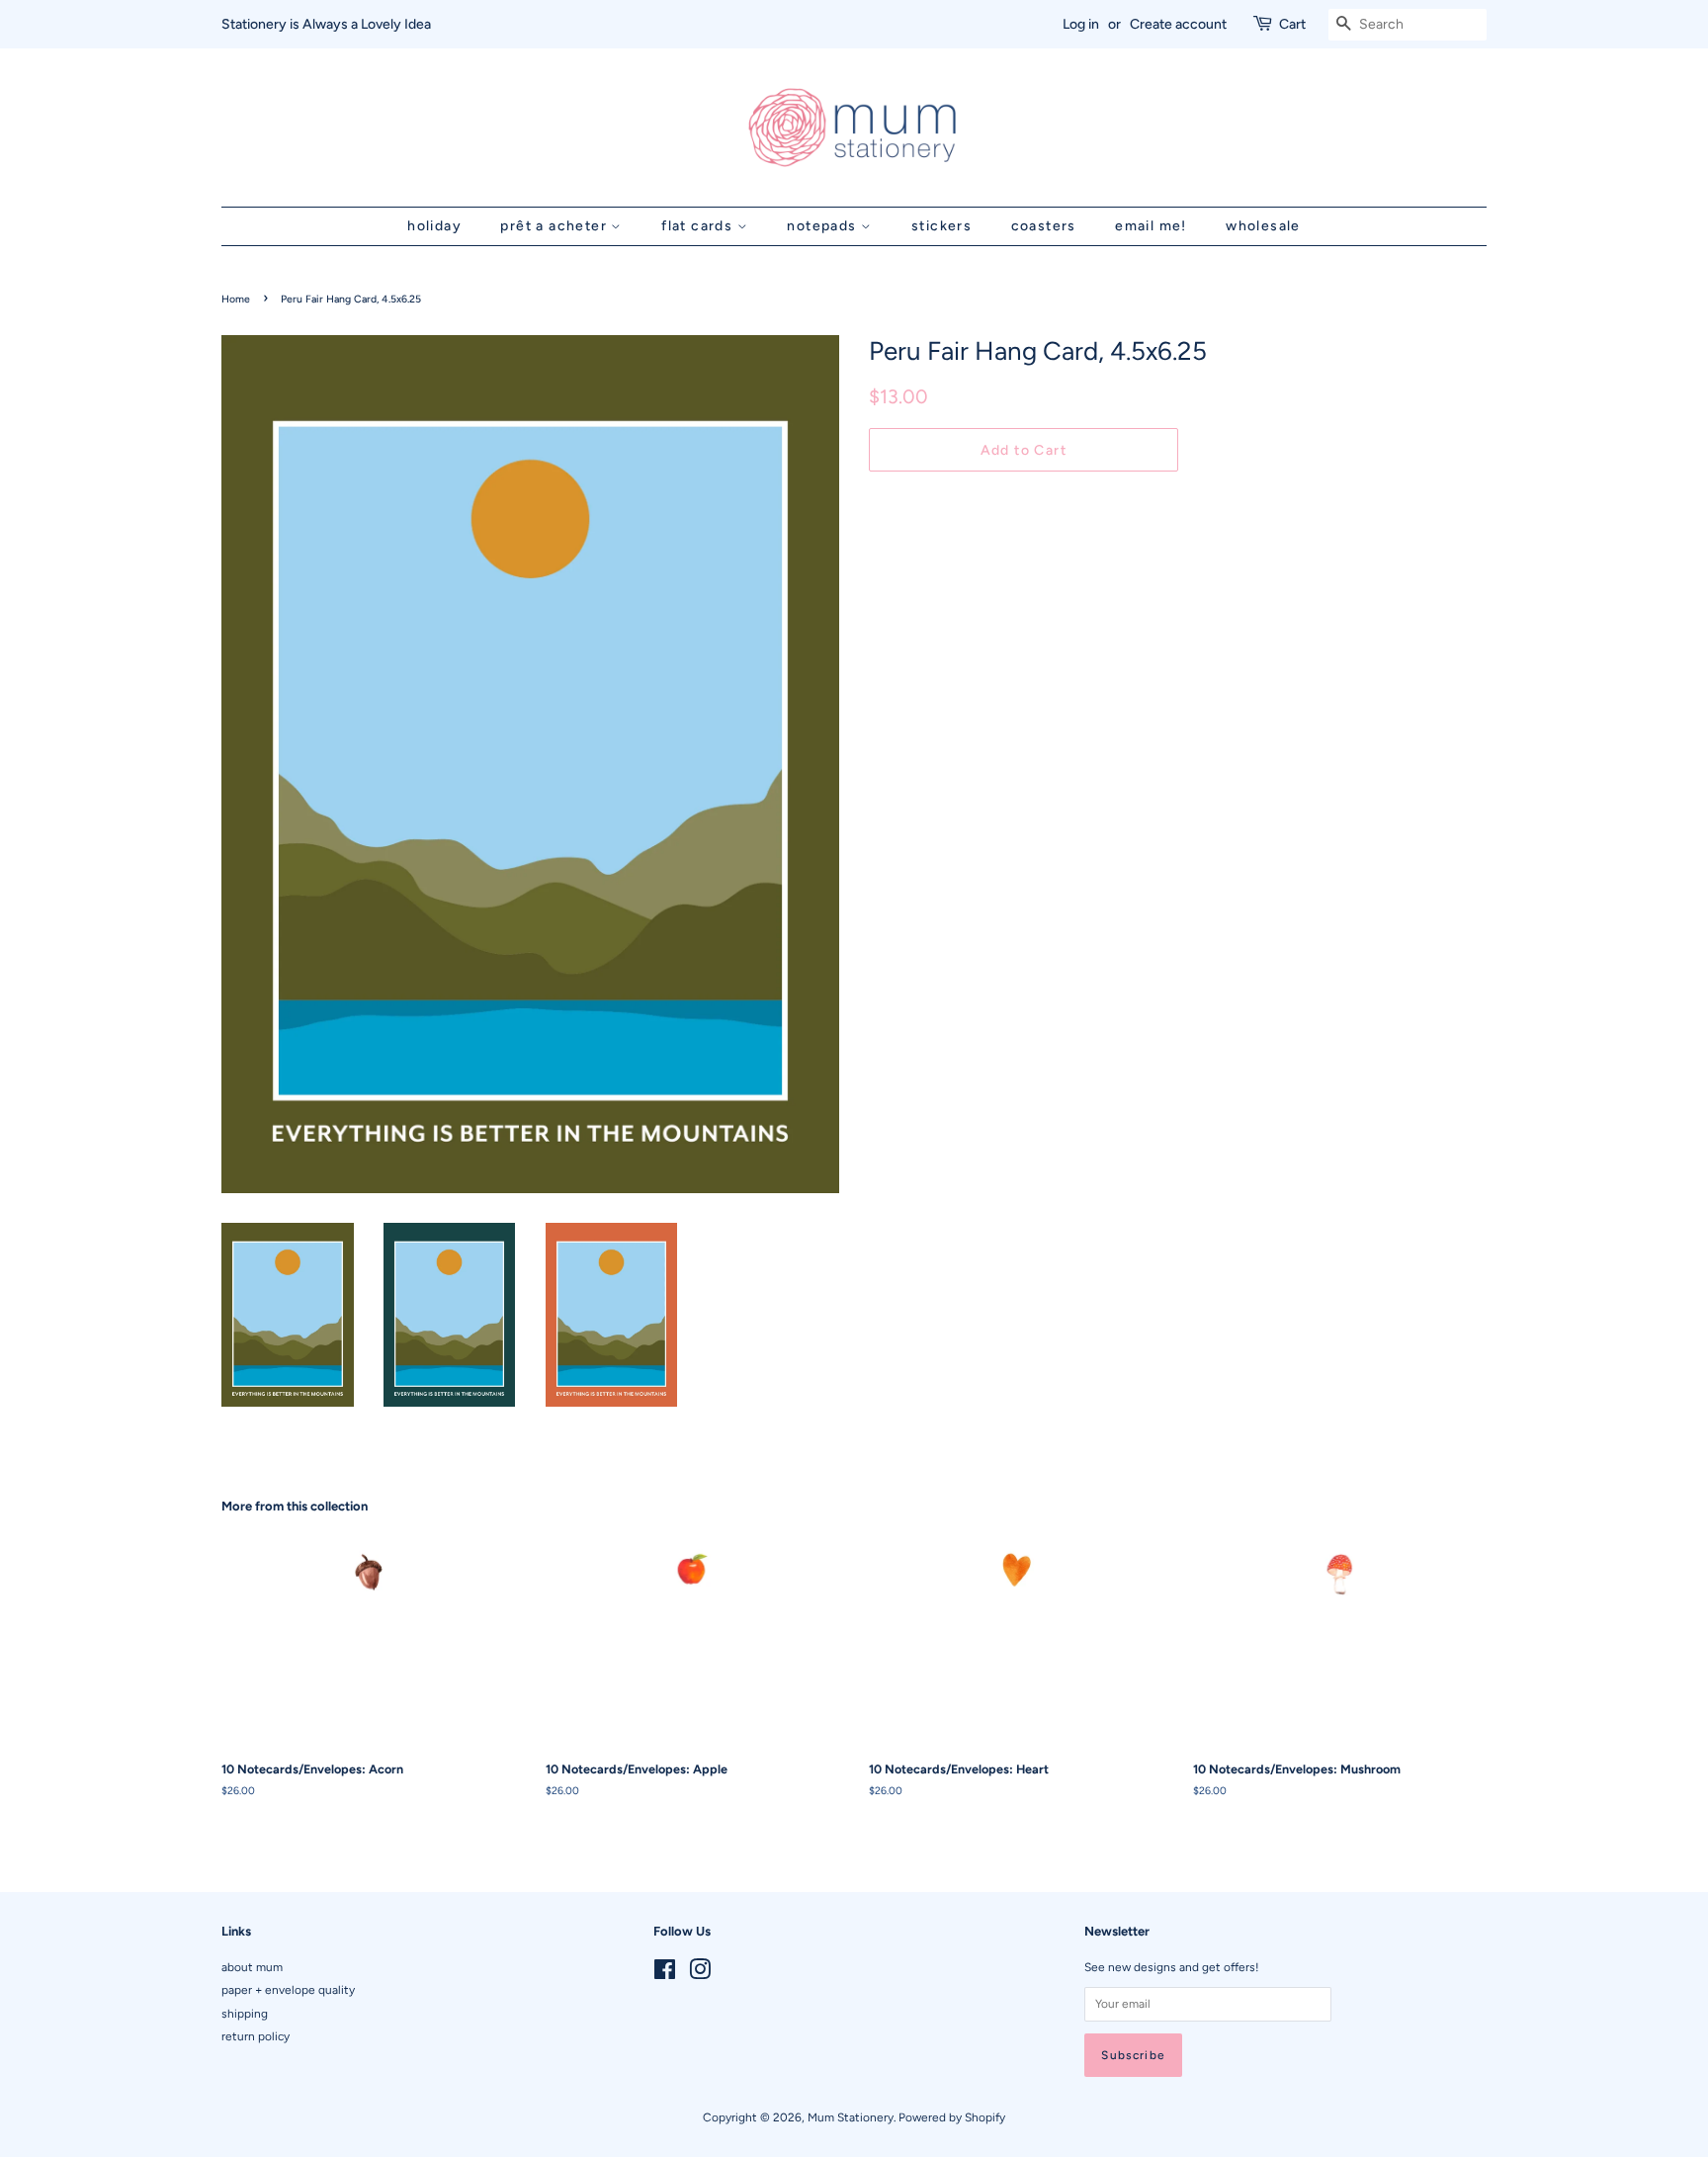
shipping (245, 2014)
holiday (434, 226)
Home (236, 299)
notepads (824, 226)
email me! (1151, 226)
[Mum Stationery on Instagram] (700, 1974)
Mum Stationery (851, 2117)
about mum (252, 1967)
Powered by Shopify (952, 2117)
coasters (1044, 226)
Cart (1292, 24)
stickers (941, 226)
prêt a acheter (555, 226)
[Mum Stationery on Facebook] (665, 1974)
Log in (1081, 24)
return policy (256, 2036)
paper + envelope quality (288, 1990)
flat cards (699, 226)
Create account (1178, 24)
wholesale (1263, 226)
